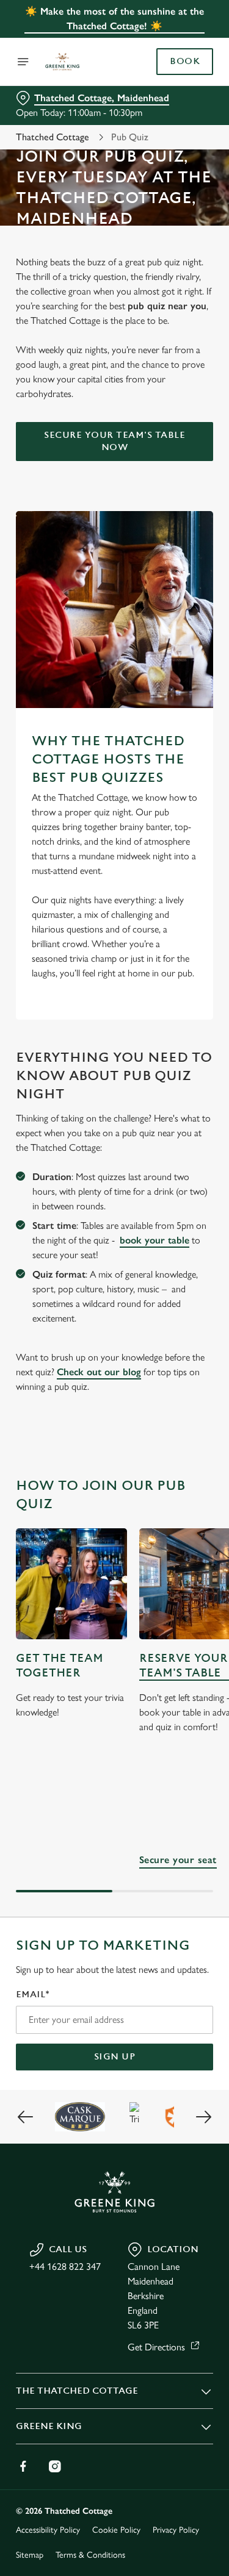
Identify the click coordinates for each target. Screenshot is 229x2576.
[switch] (198, 1305)
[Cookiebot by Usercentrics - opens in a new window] (163, 1057)
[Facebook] (23, 2466)
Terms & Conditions (90, 2555)
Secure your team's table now (114, 441)
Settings (174, 1430)
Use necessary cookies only (115, 1508)
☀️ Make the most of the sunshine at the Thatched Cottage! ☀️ (114, 19)
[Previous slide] (26, 2117)
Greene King (49, 2426)
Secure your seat (178, 1860)
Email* (33, 1995)
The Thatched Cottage (77, 2391)
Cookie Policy (116, 2530)
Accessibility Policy (48, 2530)
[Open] (23, 62)
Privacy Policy (176, 2530)
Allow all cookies (115, 1469)
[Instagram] (55, 2466)
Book (185, 62)
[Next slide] (203, 2117)
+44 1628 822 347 (65, 2267)
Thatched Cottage (53, 137)
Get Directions (156, 2347)
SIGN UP (115, 2057)
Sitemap (30, 2555)
